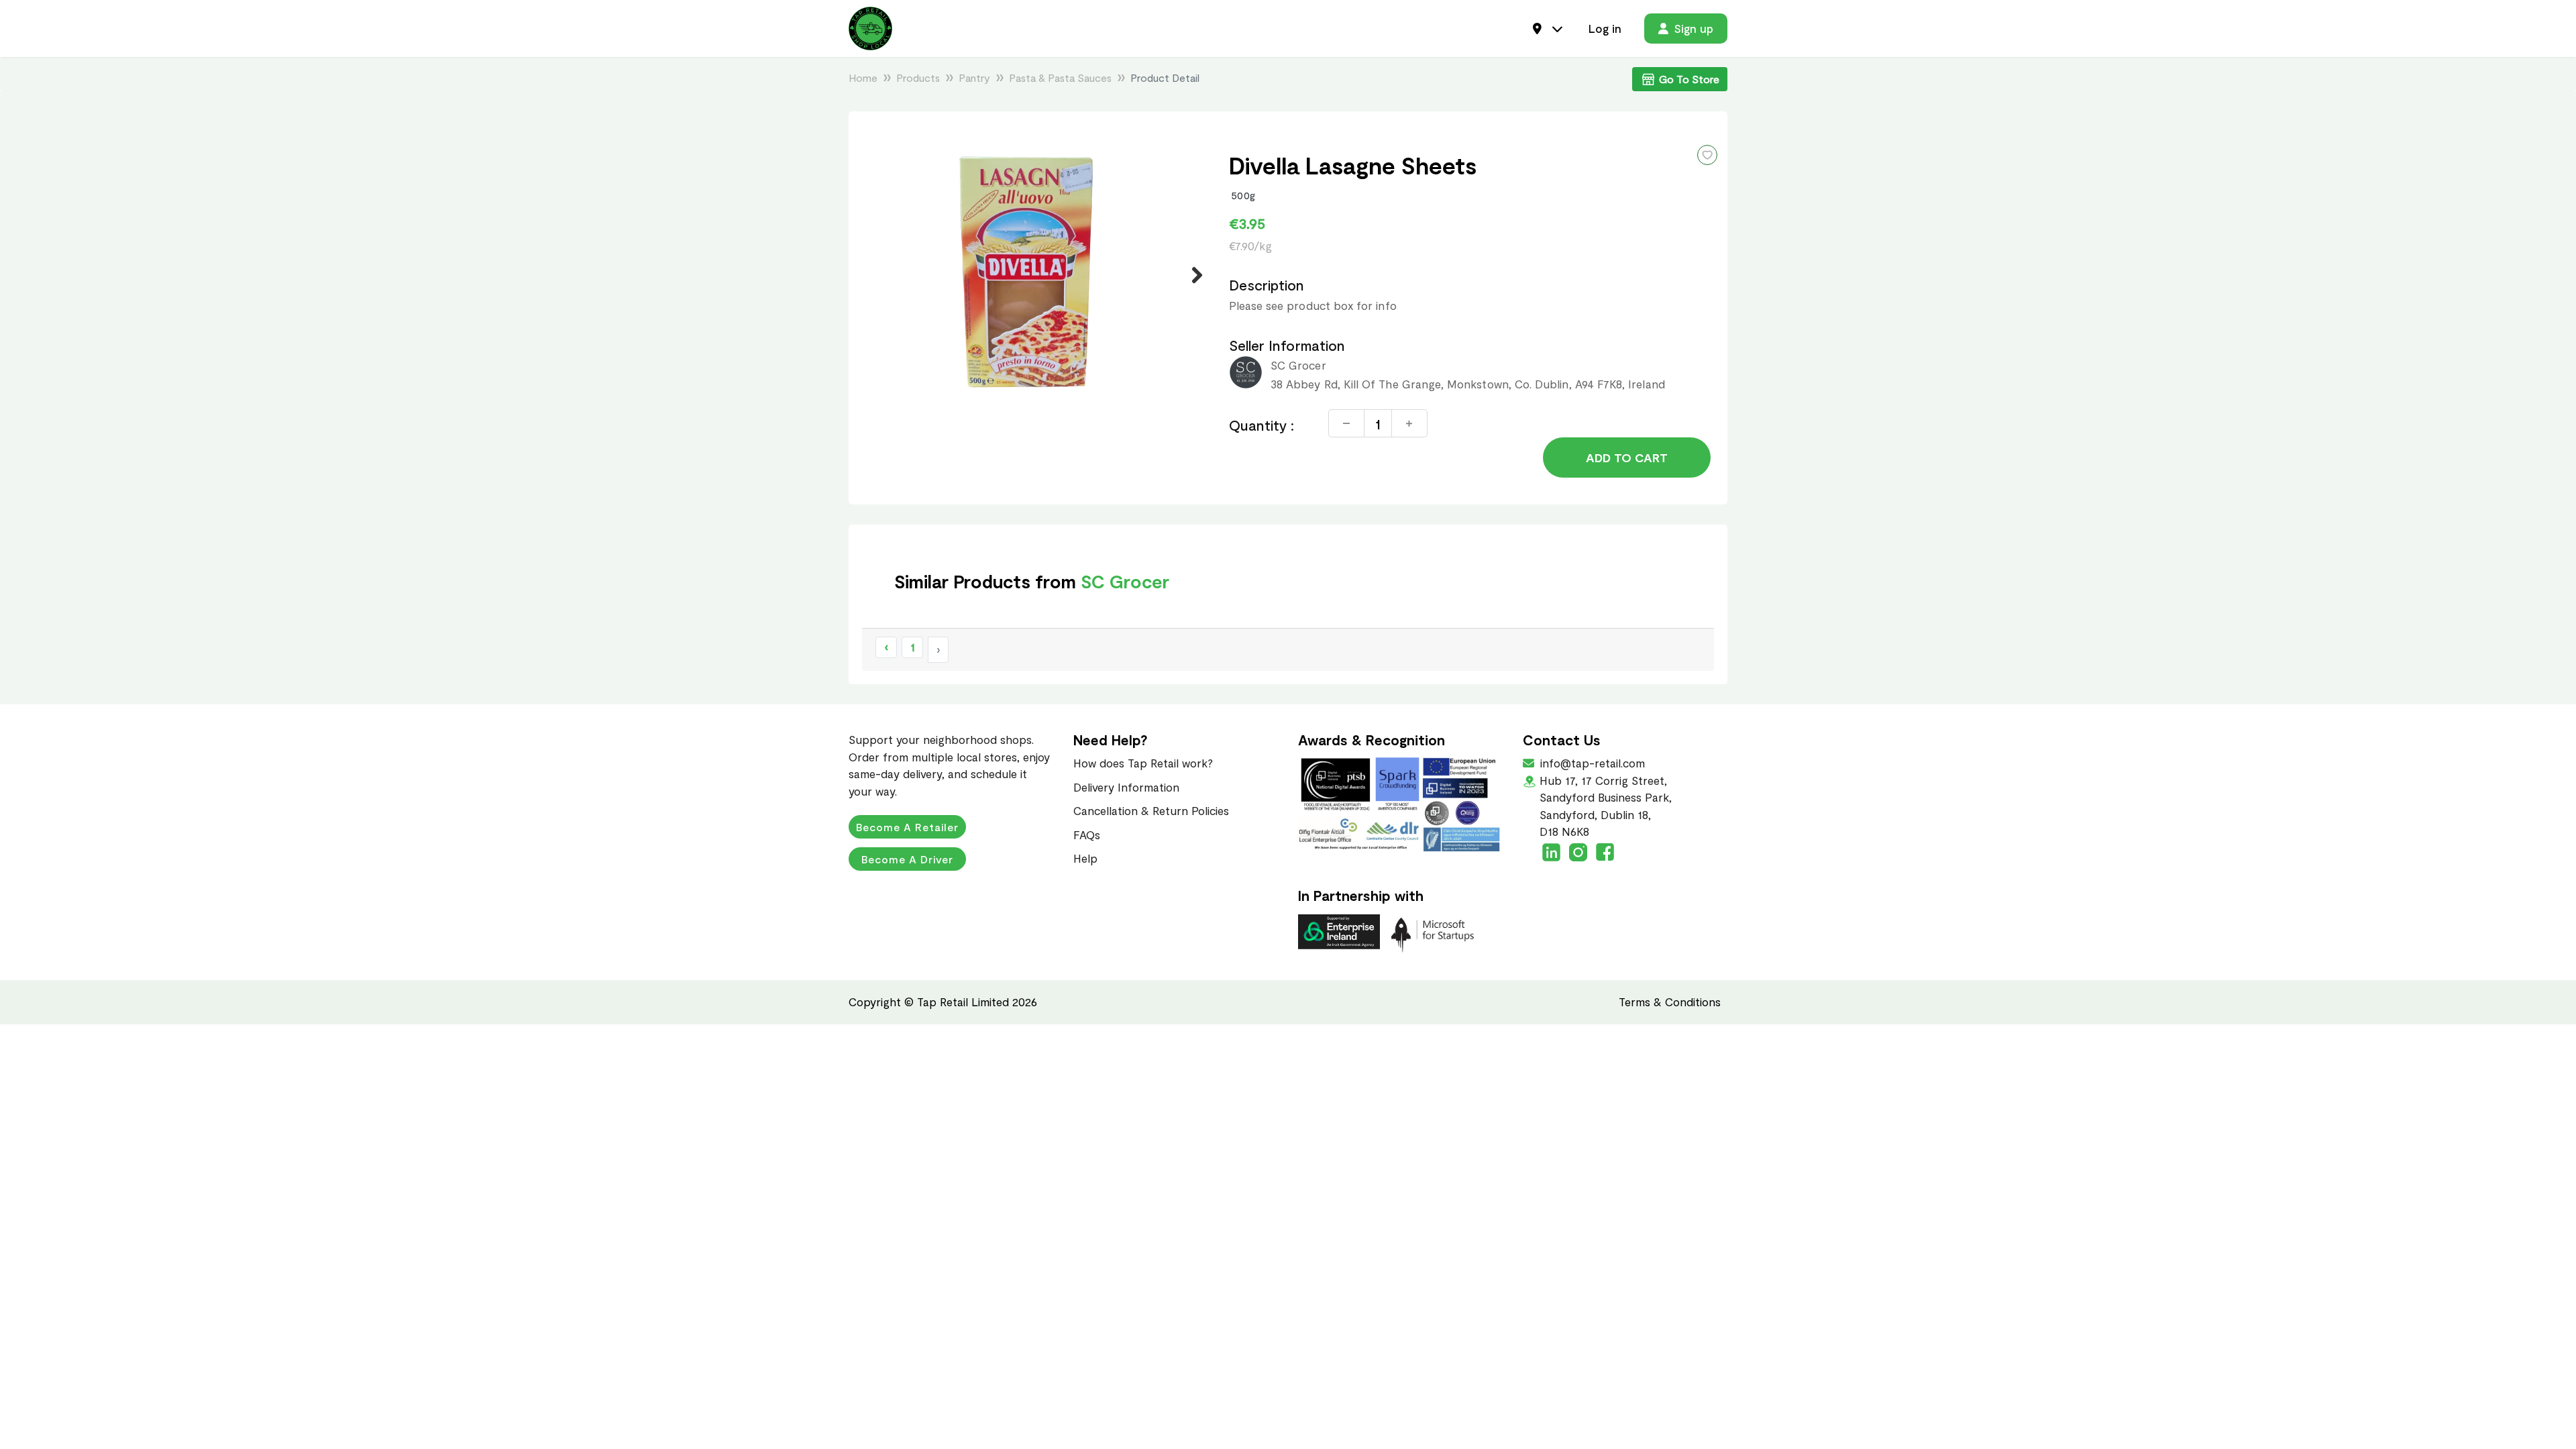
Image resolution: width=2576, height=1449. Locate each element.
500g (1243, 195)
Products (918, 77)
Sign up (1694, 28)
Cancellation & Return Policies (1151, 810)
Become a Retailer (907, 827)
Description (1267, 285)
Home (863, 77)
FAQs (1087, 835)
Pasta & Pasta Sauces (1060, 77)
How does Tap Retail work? (1143, 763)
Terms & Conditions (1670, 1002)
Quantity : (1262, 425)
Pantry (974, 77)
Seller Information (1287, 345)
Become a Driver (907, 859)
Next (1189, 275)
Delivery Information (1126, 787)
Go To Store (1689, 79)
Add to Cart (1627, 458)
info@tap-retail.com (1591, 763)
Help (1085, 858)
